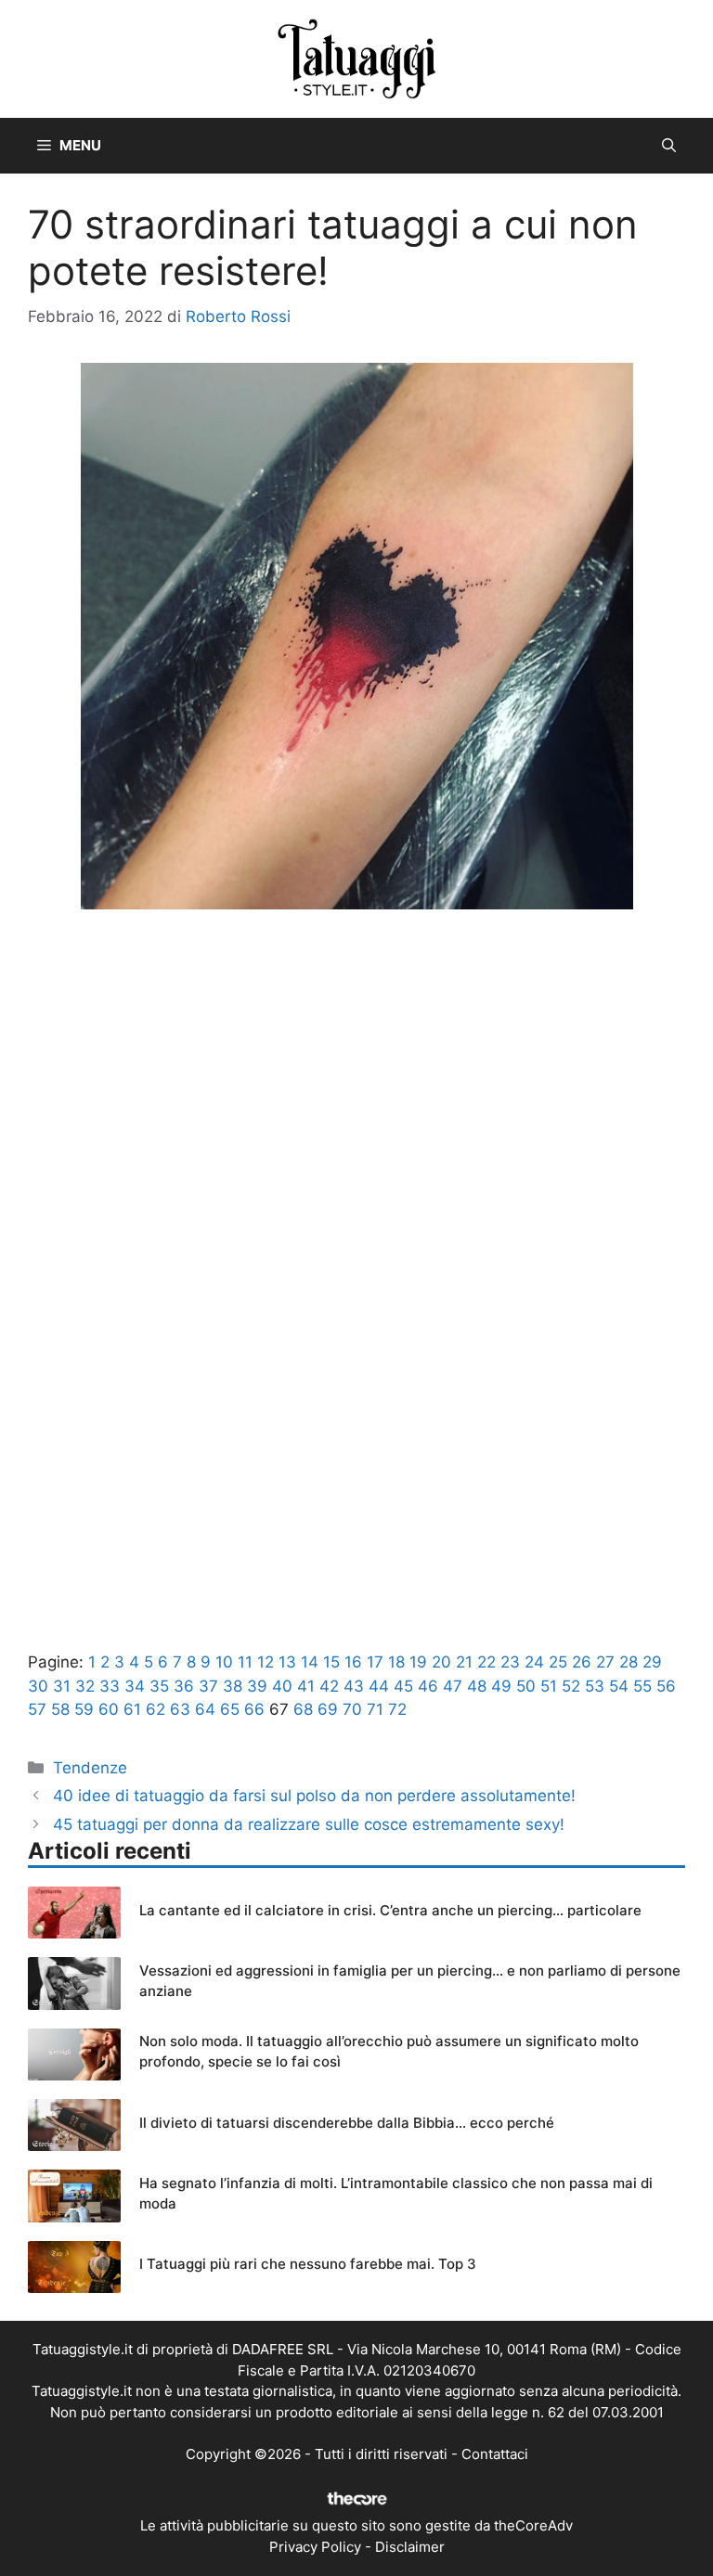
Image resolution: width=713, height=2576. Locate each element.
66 (254, 1709)
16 (353, 1662)
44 (379, 1686)
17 (375, 1662)
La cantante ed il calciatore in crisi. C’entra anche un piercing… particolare (390, 1910)
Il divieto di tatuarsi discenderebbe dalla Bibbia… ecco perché (347, 2123)
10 (224, 1662)
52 (571, 1686)
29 (652, 1662)
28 (629, 1662)
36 (184, 1686)
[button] (669, 146)
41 (306, 1686)
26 (582, 1662)
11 (245, 1662)
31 (62, 1686)
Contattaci (495, 2454)
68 (303, 1709)
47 (453, 1686)
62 (156, 1709)
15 (331, 1662)
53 (595, 1686)
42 (329, 1686)
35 (159, 1686)
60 (109, 1709)
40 (282, 1686)
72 (397, 1709)
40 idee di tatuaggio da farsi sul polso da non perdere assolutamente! (314, 1796)
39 (257, 1686)
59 (84, 1709)
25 (558, 1662)
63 (180, 1709)
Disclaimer (410, 2547)
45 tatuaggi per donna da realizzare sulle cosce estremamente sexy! (309, 1824)
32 (85, 1686)
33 (110, 1686)
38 (233, 1686)
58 (60, 1709)
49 (501, 1686)
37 (208, 1686)
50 (526, 1686)
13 (287, 1662)
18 (396, 1662)
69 (328, 1709)
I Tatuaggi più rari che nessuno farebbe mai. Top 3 (308, 2264)
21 (464, 1662)
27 (605, 1662)
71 (375, 1709)
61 (132, 1709)
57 (37, 1709)
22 (486, 1662)
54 (619, 1686)
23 (510, 1662)
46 (428, 1686)
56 (666, 1686)
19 (418, 1662)
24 (534, 1662)
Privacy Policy (315, 2547)
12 (266, 1662)
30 (38, 1686)
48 (477, 1686)
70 (352, 1709)
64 (205, 1709)
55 (642, 1686)
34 (135, 1686)
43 (354, 1686)
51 (549, 1686)
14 (310, 1662)
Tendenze (90, 1768)
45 (403, 1686)
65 (230, 1709)
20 (441, 1662)
